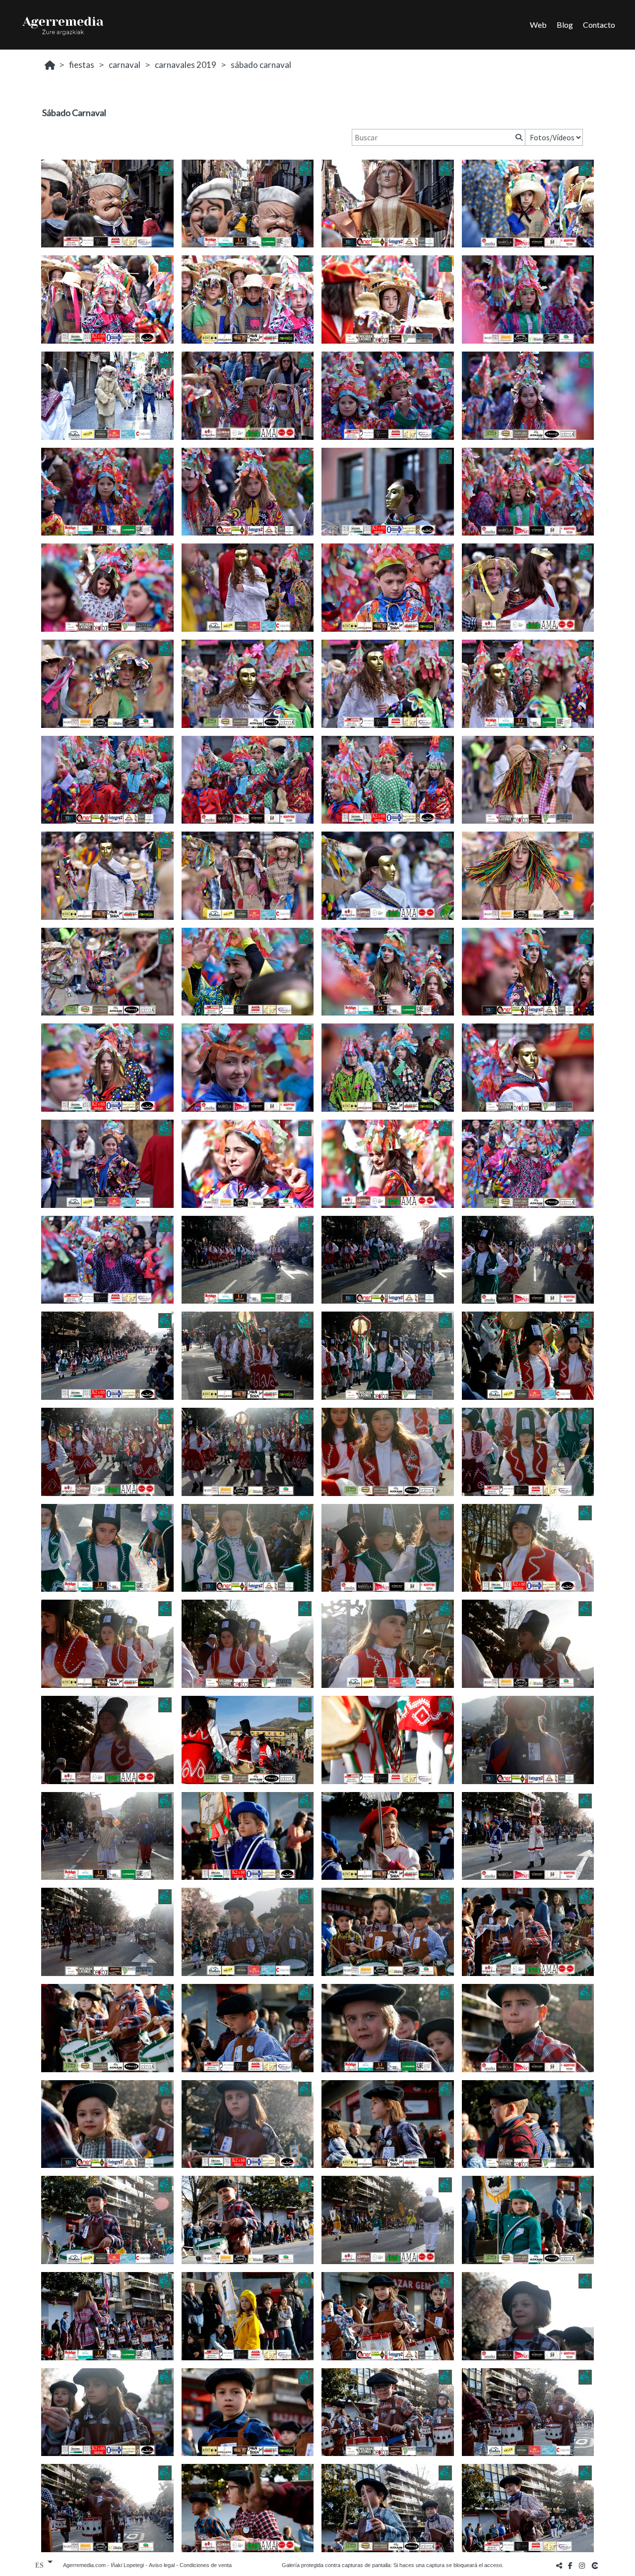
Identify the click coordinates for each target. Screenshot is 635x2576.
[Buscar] (518, 137)
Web (538, 25)
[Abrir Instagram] (582, 2565)
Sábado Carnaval (261, 65)
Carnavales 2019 (186, 65)
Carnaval (125, 65)
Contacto (599, 25)
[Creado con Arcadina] (596, 2565)
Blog (565, 25)
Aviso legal (162, 2565)
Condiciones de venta (206, 2565)
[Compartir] (559, 2565)
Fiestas (82, 65)
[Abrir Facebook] (571, 2565)
